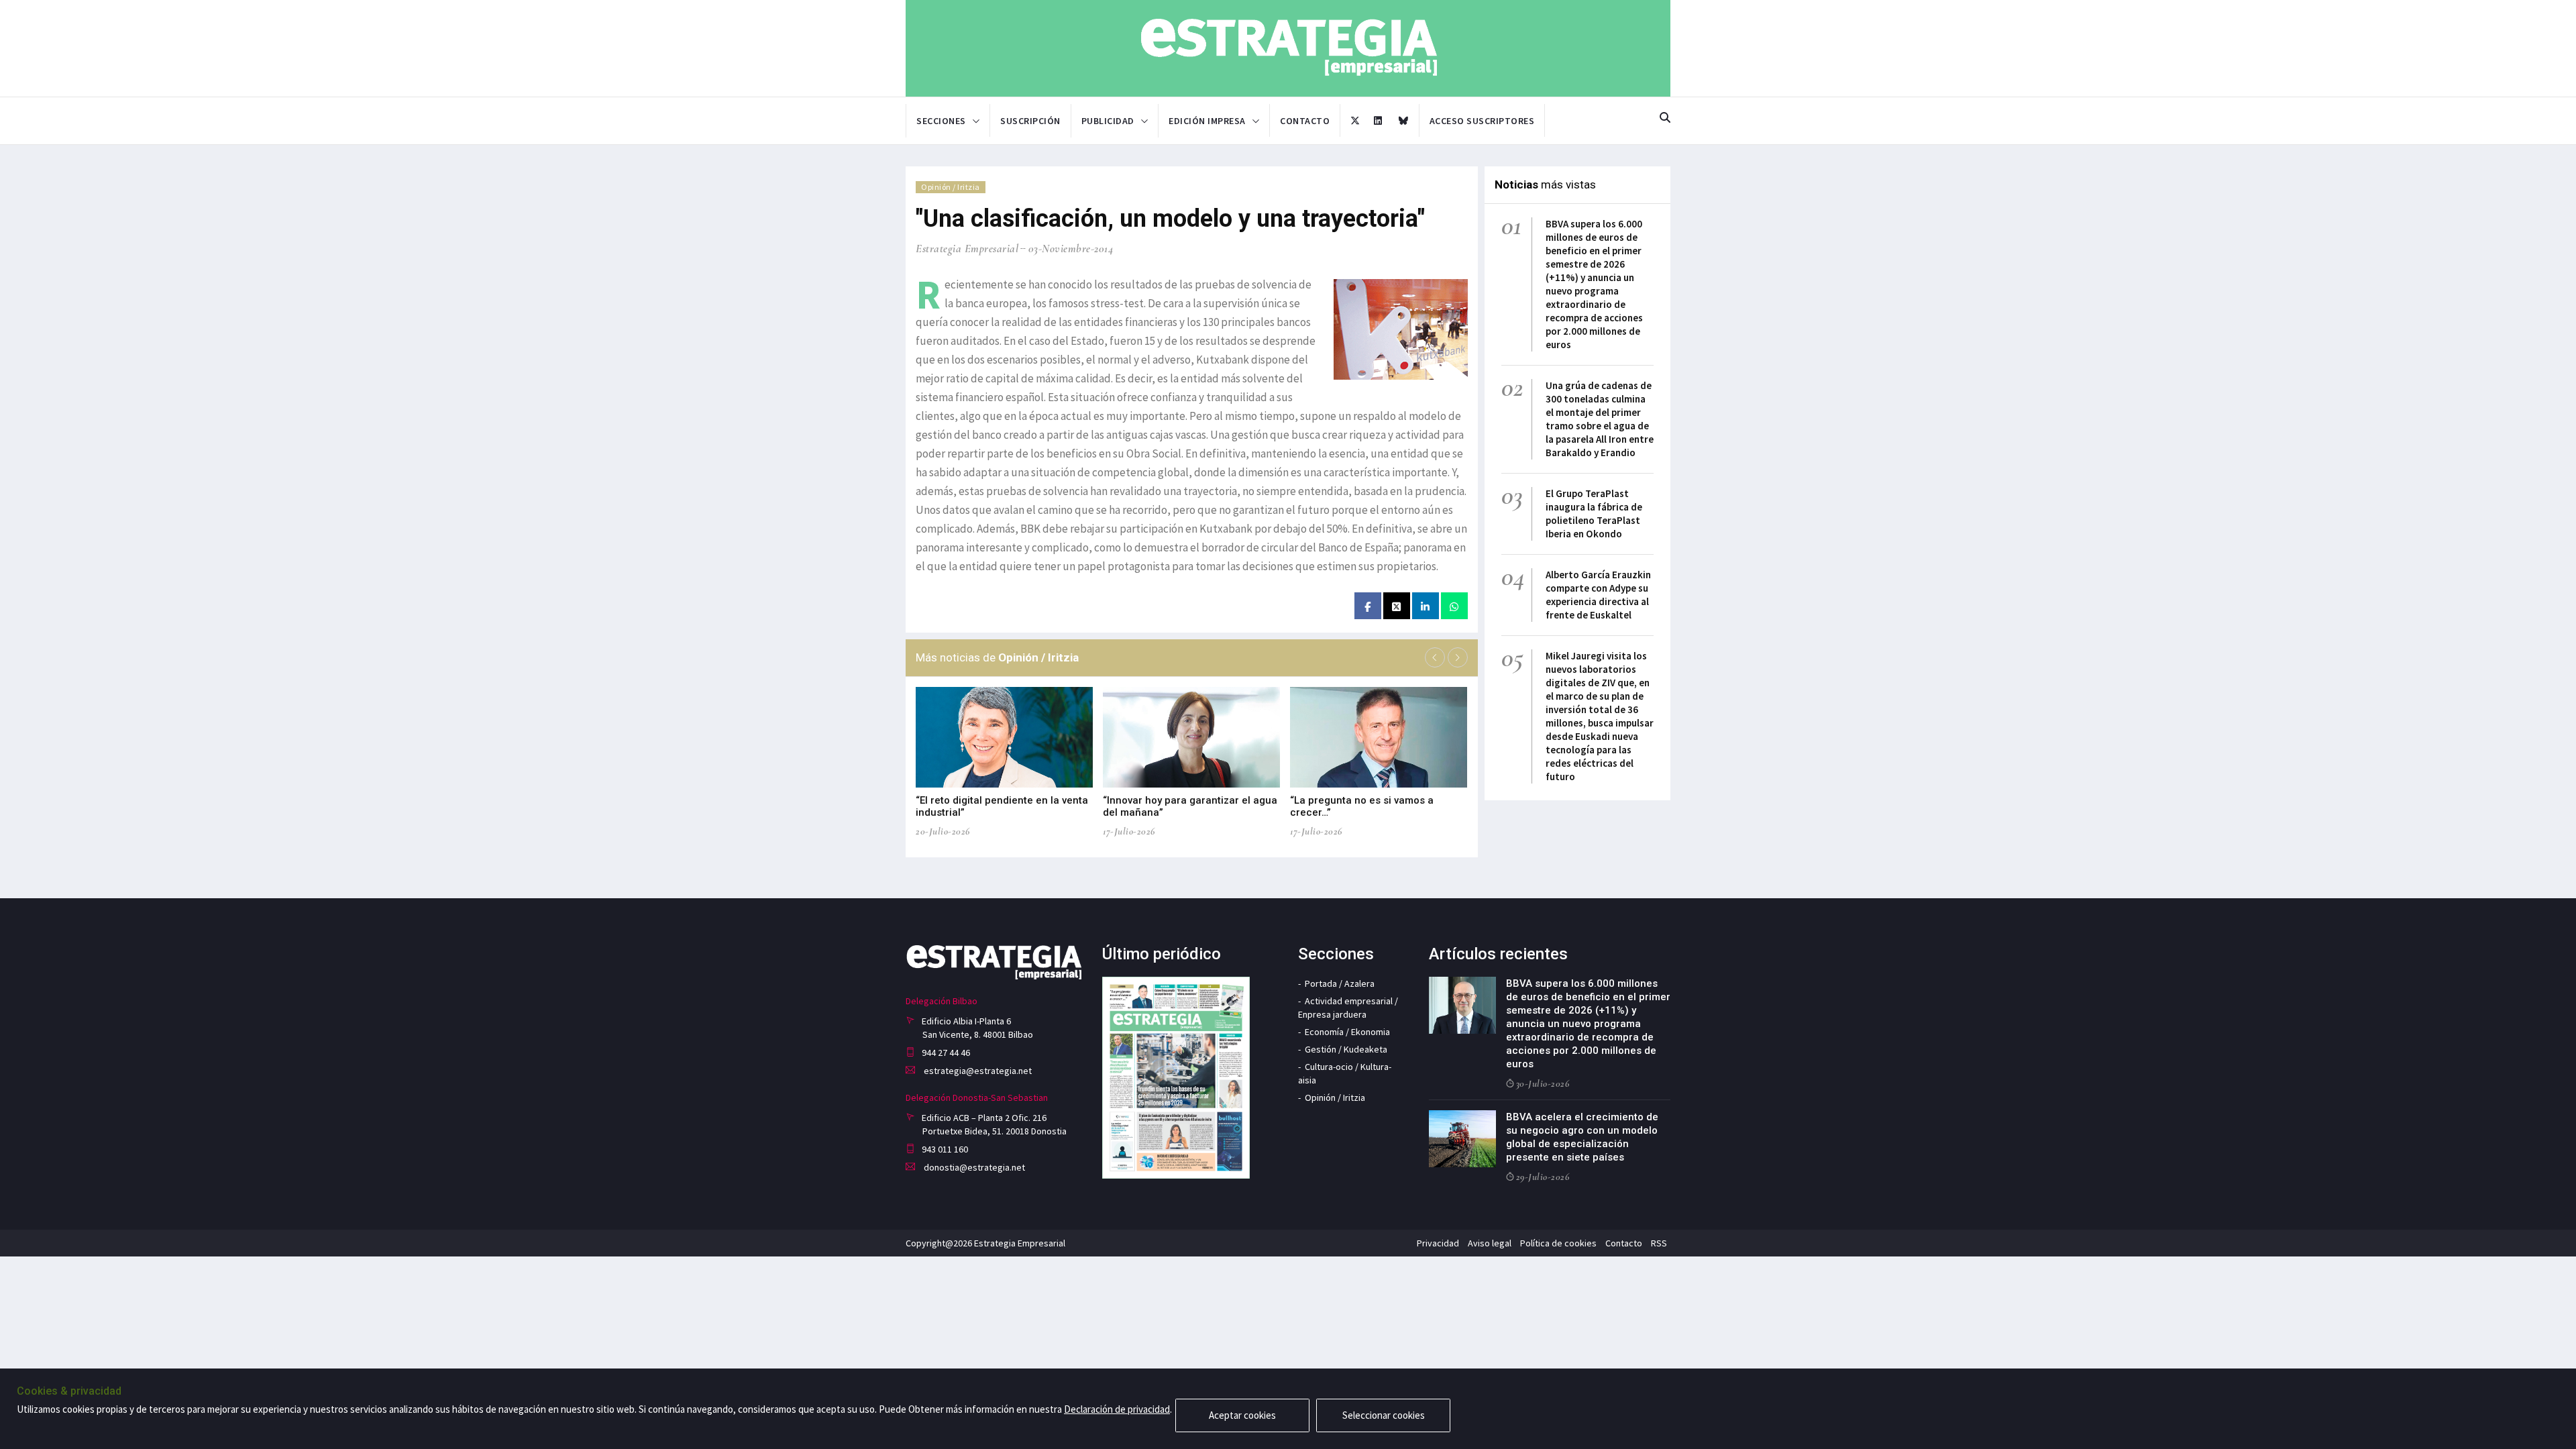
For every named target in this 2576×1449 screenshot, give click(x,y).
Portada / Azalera (1340, 983)
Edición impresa (1207, 121)
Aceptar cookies (1242, 1415)
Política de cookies (1558, 1243)
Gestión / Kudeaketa (1346, 1049)
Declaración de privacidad (1117, 1409)
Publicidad (1108, 121)
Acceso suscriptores (1482, 121)
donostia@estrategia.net (973, 1167)
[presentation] (1435, 657)
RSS (1659, 1243)
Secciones (941, 121)
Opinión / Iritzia (951, 187)
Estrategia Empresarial (967, 249)
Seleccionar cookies (1384, 1415)
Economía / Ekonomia (1347, 1032)
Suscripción (1030, 121)
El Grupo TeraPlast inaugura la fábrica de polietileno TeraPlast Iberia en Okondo (1594, 514)
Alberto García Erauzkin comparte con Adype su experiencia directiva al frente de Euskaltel (1598, 595)
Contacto (1305, 121)
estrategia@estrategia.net (977, 1071)
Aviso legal (1490, 1243)
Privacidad (1438, 1243)
